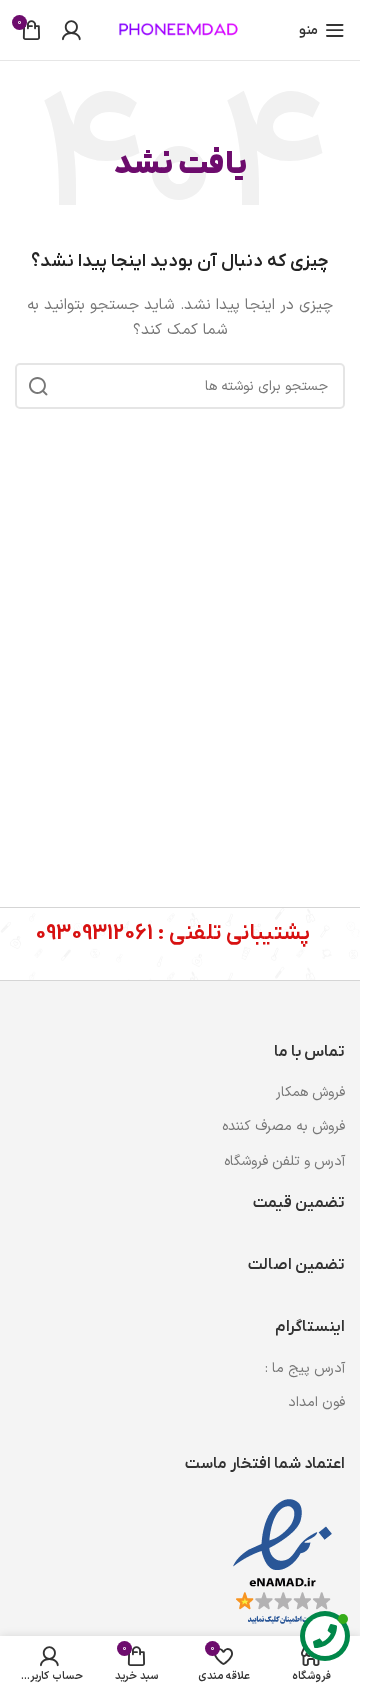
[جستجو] (38, 386)
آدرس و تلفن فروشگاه (284, 1161)
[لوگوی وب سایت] (180, 29)
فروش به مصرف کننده (283, 1126)
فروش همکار (310, 1092)
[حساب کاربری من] (71, 30)
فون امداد (316, 1402)
